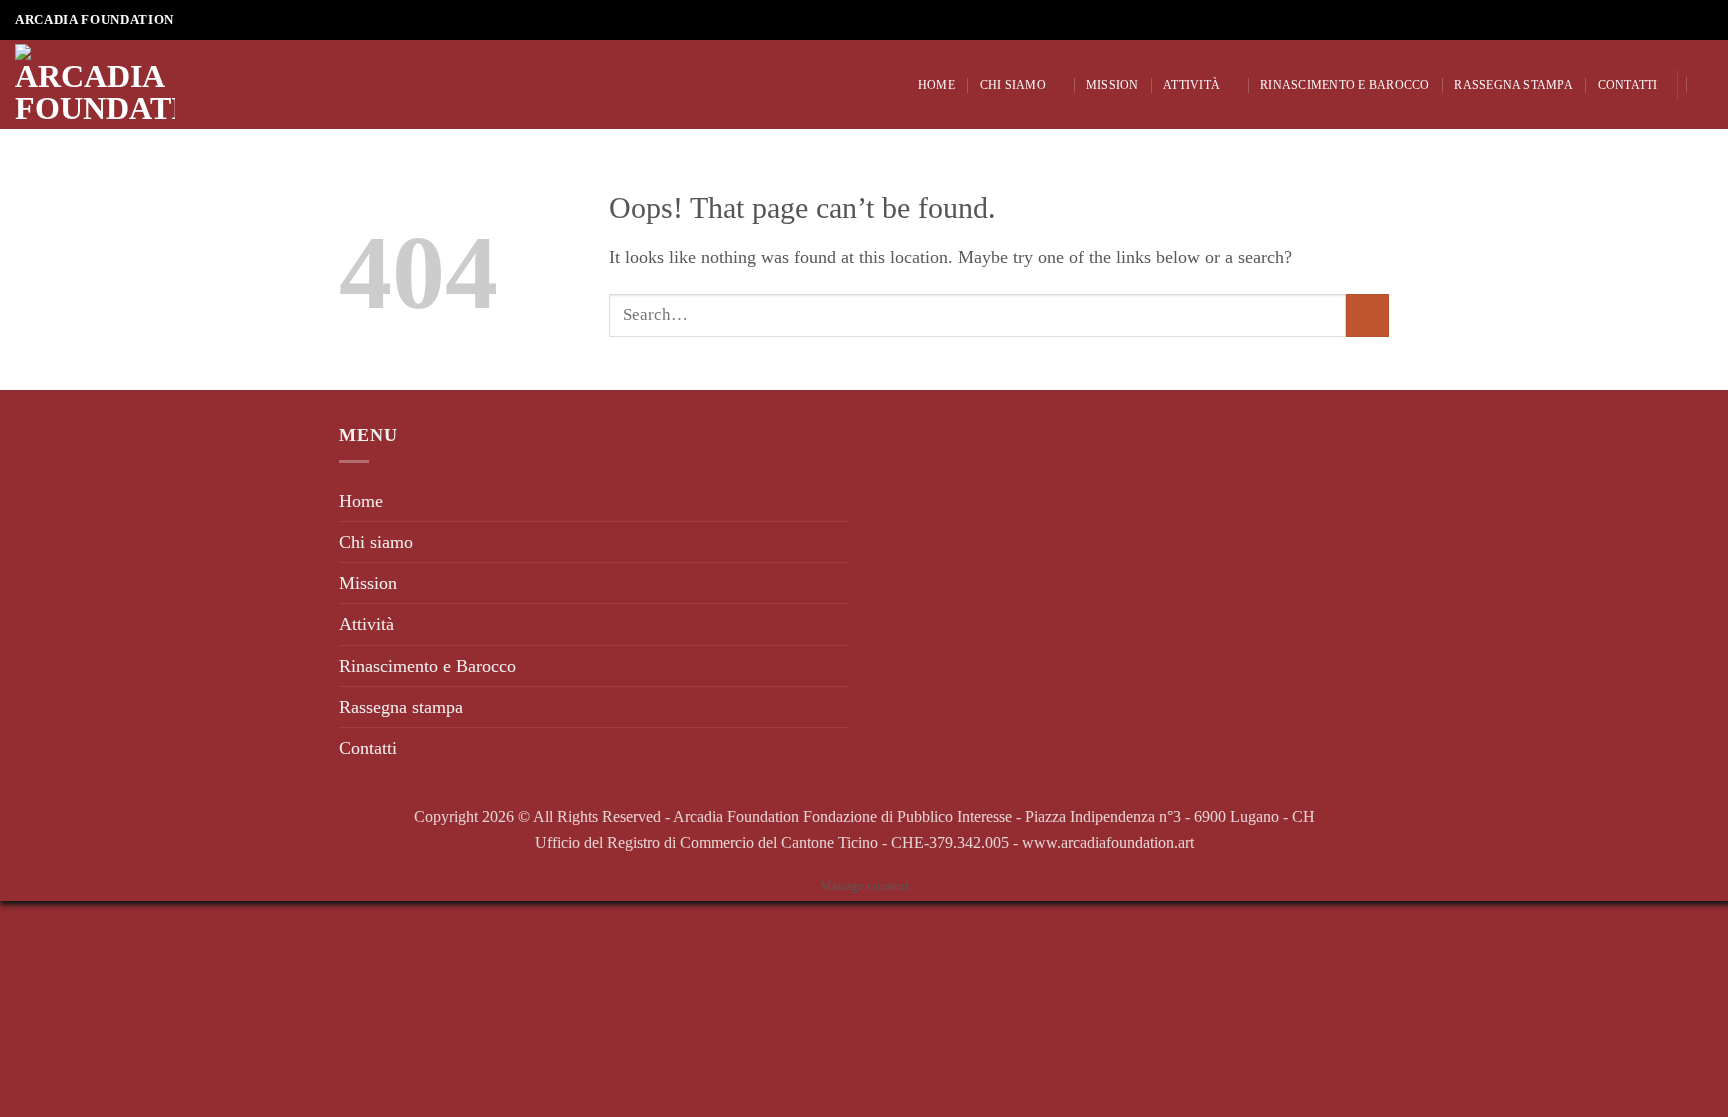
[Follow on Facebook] (1660, 20)
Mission (1112, 85)
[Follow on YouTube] (1702, 20)
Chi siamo (1013, 85)
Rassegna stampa (1513, 85)
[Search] (1705, 85)
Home (936, 85)
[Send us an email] (1681, 20)
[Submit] (1367, 315)
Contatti (1628, 85)
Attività (1191, 85)
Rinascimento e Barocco (1344, 85)
